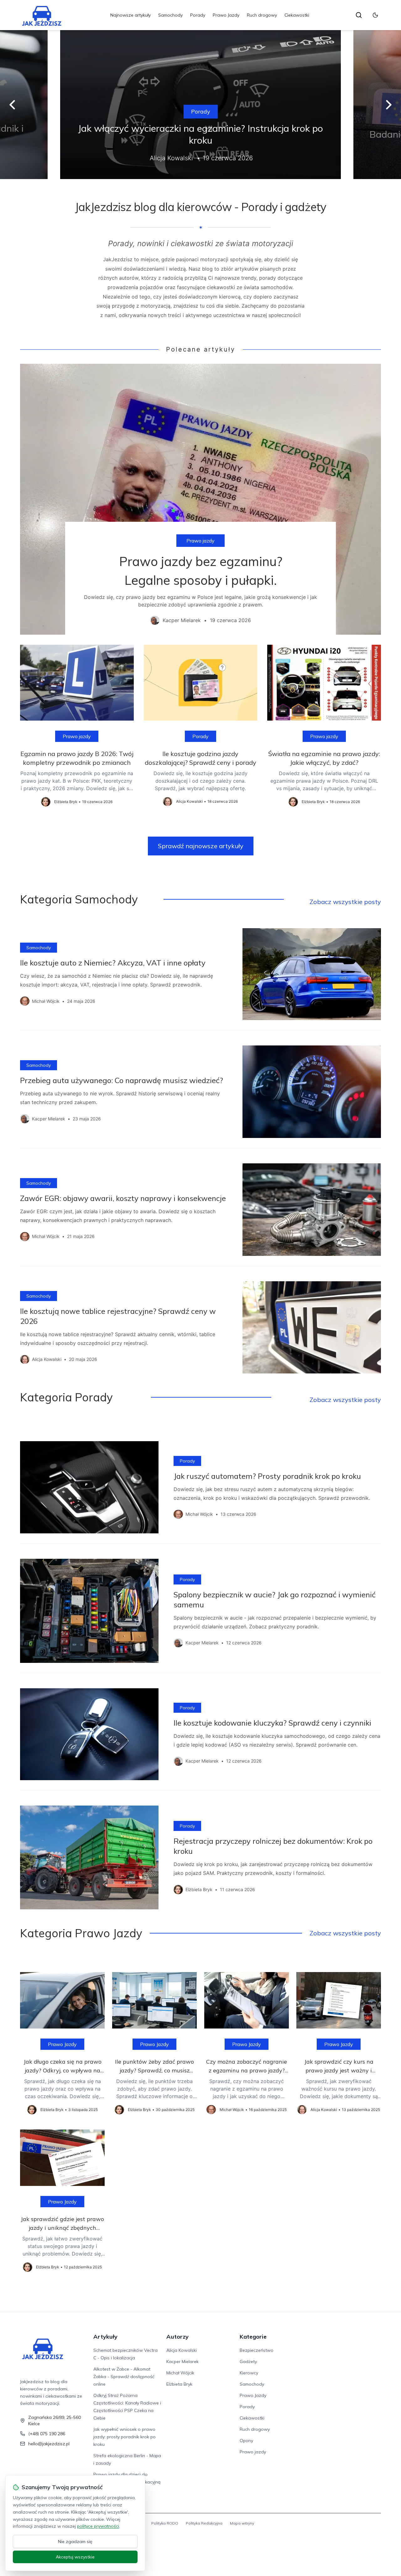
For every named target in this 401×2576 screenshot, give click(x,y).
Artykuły (105, 2337)
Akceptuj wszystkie (75, 2557)
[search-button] (359, 15)
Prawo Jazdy (226, 15)
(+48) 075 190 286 (47, 2434)
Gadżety (248, 2362)
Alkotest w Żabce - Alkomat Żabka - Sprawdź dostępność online (124, 2377)
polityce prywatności (98, 2526)
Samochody (170, 15)
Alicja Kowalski (182, 2350)
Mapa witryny (242, 2523)
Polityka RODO (165, 2523)
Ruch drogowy (262, 15)
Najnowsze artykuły (130, 15)
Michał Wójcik (180, 2373)
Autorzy (177, 2337)
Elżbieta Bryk (179, 2384)
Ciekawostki (297, 15)
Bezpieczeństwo (257, 2350)
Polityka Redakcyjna (204, 2523)
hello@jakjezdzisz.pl (49, 2444)
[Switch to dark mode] (375, 15)
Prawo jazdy (200, 541)
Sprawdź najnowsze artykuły (201, 846)
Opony (246, 2441)
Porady (198, 15)
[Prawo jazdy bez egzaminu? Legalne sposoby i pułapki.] (200, 499)
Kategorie (253, 2337)
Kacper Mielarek (182, 2362)
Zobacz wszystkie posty (345, 902)
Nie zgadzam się (75, 2542)
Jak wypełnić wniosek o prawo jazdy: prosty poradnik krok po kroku (125, 2437)
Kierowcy (249, 2373)
